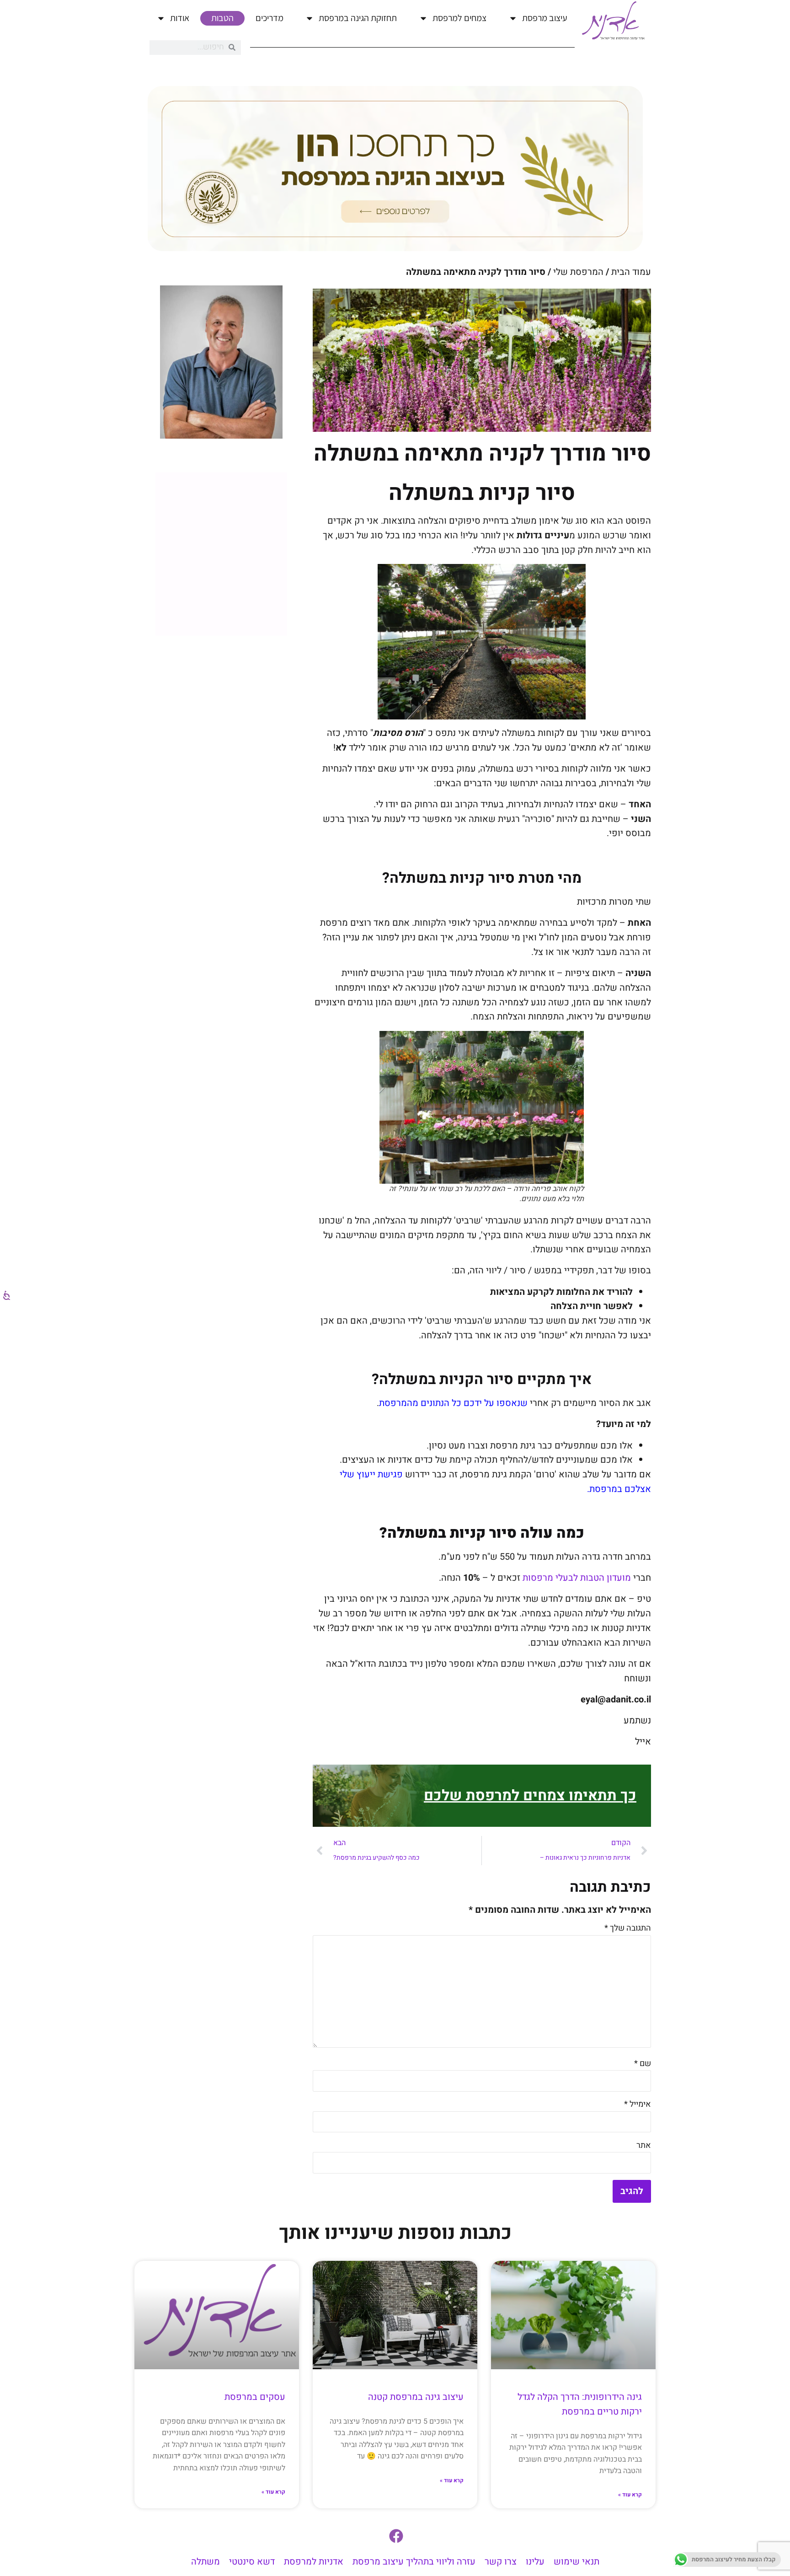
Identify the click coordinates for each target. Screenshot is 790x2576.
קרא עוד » (630, 2495)
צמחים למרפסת (459, 18)
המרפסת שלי (578, 272)
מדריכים (270, 18)
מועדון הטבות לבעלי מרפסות (577, 1578)
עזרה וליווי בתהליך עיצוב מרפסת (414, 2562)
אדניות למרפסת (314, 2562)
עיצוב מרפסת (545, 18)
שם (643, 2063)
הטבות (222, 18)
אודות (180, 18)
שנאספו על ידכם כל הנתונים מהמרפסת (453, 1403)
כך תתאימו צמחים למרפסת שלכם (530, 1795)
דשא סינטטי (252, 2562)
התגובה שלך (628, 1928)
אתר (644, 2145)
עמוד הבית (631, 272)
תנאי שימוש (576, 2562)
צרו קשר (501, 2562)
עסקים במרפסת (255, 2397)
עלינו (535, 2562)
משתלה (206, 2562)
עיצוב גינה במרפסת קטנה (416, 2397)
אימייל (638, 2104)
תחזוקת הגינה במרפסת (358, 18)
